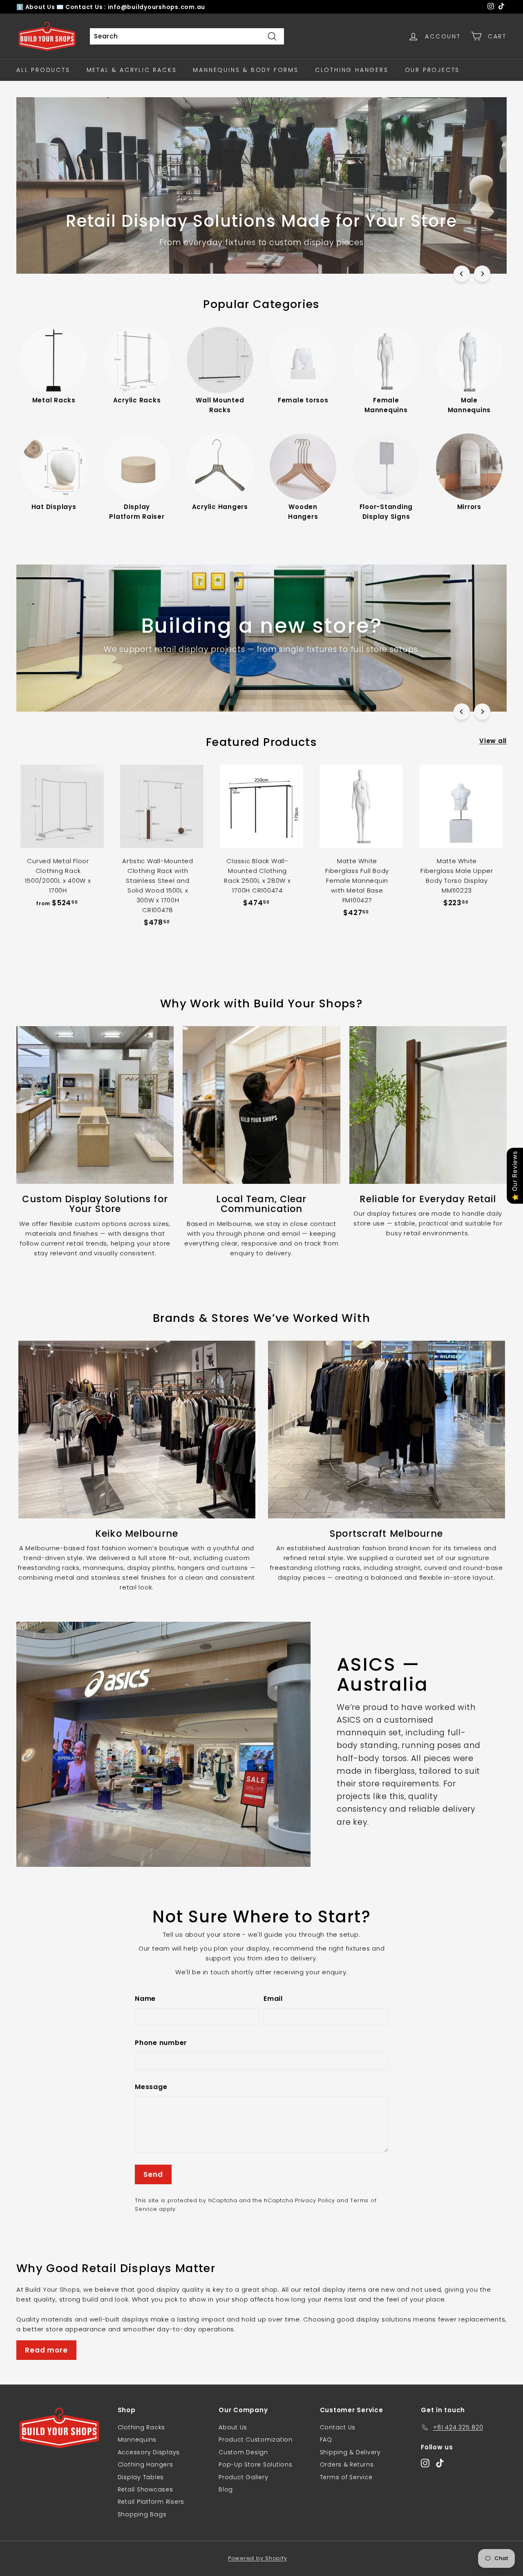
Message (151, 2087)
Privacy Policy (315, 2200)
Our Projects (432, 70)
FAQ (326, 2440)
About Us (41, 7)
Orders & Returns (347, 2464)
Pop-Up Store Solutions (256, 2464)
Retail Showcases (145, 2489)
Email (273, 1999)
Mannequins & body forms (246, 70)
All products (43, 70)
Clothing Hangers (352, 70)
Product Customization (256, 2440)
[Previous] (462, 274)
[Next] (482, 274)
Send (153, 2174)
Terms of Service (346, 2477)
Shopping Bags (142, 2514)
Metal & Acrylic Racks (132, 70)
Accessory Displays (149, 2452)
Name (145, 1999)
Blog (226, 2489)
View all (493, 741)
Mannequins (137, 2440)
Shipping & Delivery (350, 2452)
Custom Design (243, 2452)
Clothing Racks (142, 2427)
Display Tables (141, 2477)
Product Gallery (243, 2477)
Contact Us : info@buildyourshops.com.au (135, 7)
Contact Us (338, 2427)
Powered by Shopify (258, 2558)
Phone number (161, 2043)
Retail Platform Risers (151, 2502)
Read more (46, 2350)
